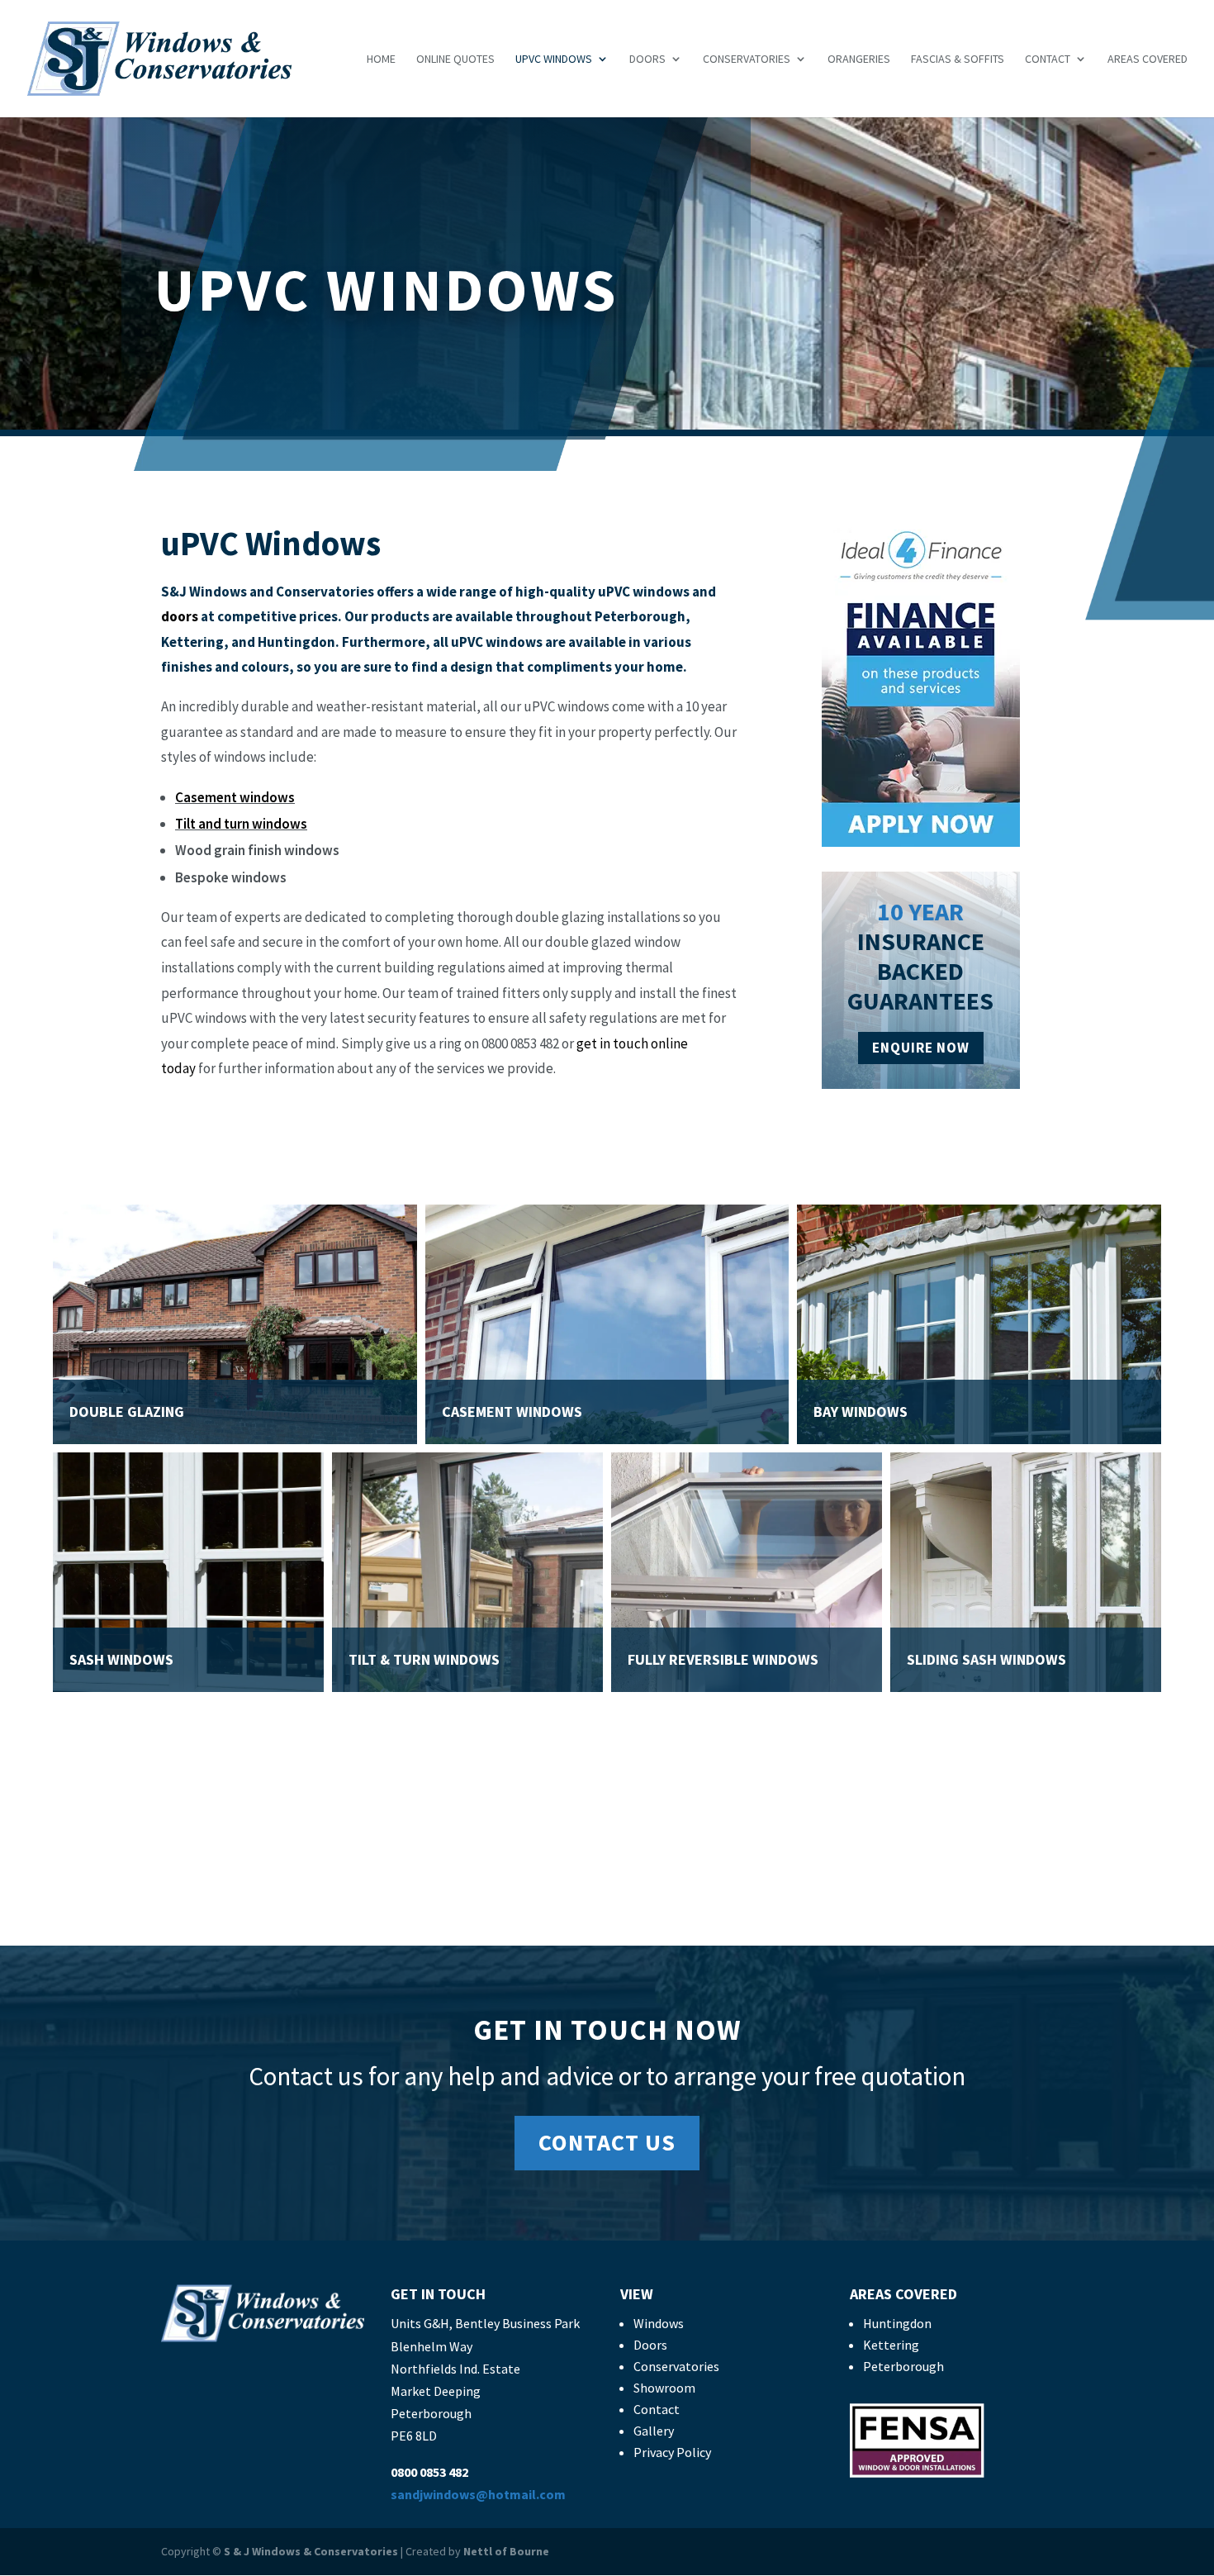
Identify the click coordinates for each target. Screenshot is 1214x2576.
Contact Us (607, 2142)
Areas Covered (1148, 59)
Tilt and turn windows (241, 824)
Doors (647, 59)
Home (381, 59)
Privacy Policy (672, 2452)
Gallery (654, 2431)
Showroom (664, 2388)
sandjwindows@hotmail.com (478, 2494)
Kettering (891, 2345)
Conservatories (747, 59)
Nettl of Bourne (506, 2551)
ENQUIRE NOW (921, 1048)
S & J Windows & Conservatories (311, 2551)
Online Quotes (455, 59)
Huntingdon (897, 2323)
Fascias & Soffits (958, 59)
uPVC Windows (554, 59)
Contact (1048, 59)
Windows (659, 2323)
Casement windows (235, 797)
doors (180, 616)
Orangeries (859, 59)
